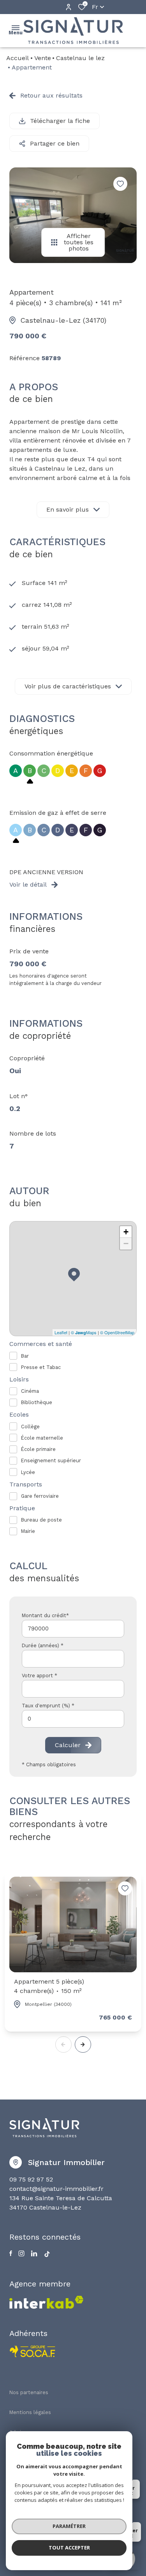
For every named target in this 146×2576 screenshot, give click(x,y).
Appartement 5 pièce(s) (49, 1986)
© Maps (84, 1332)
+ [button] (126, 1232)
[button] (83, 2044)
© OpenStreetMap (117, 1332)
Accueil (18, 58)
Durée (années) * (43, 1645)
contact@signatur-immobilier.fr (56, 2189)
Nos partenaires (29, 2392)
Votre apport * (40, 1676)
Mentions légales (30, 2412)
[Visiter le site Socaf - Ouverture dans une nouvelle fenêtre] (33, 2351)
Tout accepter (69, 2548)
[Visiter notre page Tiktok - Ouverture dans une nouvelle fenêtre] (47, 2254)
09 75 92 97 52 (31, 2179)
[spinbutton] (73, 1719)
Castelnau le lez (80, 58)
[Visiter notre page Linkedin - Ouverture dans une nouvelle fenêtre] (34, 2253)
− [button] (126, 1244)
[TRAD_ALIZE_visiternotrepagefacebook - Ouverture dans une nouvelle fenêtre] (11, 2253)
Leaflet (61, 1332)
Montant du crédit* (45, 1615)
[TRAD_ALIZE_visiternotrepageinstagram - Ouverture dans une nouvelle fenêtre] (21, 2253)
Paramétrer (69, 2526)
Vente (43, 58)
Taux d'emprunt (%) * (48, 1706)
